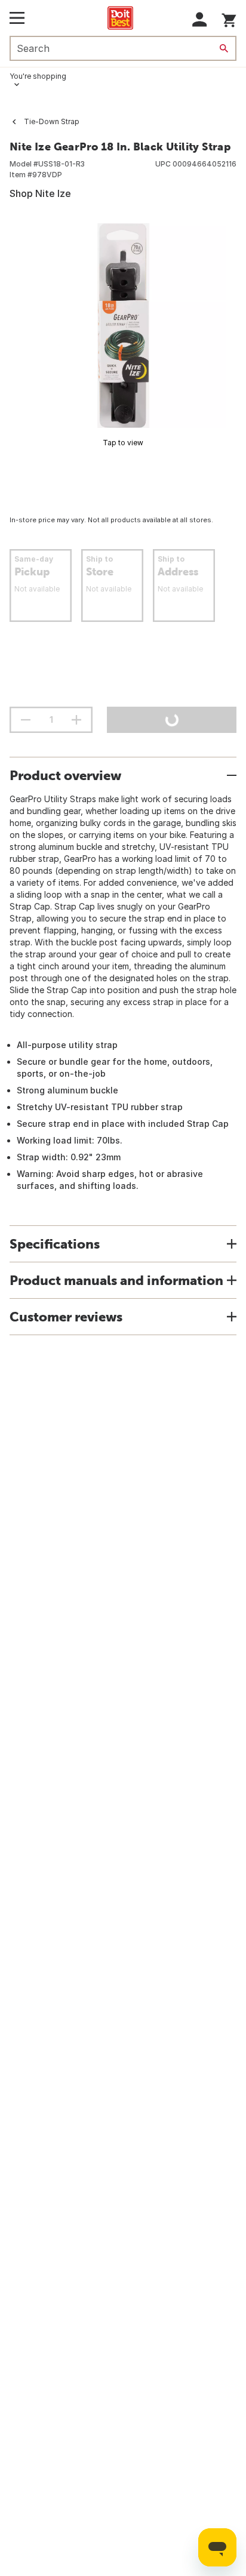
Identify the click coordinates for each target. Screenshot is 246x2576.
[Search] (224, 48)
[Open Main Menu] (17, 18)
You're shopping (38, 76)
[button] (200, 19)
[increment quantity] (76, 720)
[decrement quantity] (26, 720)
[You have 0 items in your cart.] (229, 18)
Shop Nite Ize (40, 193)
